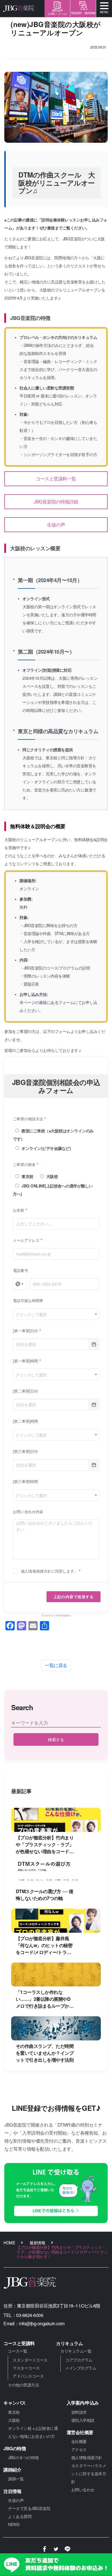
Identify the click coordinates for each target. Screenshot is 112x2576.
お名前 (19, 1210)
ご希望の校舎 (24, 1164)
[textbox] (56, 1314)
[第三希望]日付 (26, 1451)
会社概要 (79, 2441)
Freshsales (63, 1615)
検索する (56, 1739)
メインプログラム (81, 2368)
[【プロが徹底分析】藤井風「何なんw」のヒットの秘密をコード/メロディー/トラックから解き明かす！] (56, 1921)
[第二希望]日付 (26, 1391)
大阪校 (52, 1176)
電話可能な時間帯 (28, 1300)
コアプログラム (79, 2360)
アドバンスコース (28, 2376)
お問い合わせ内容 (28, 1512)
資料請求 (79, 2412)
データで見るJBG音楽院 (29, 2508)
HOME (9, 2243)
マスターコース (26, 2368)
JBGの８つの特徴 (23, 2457)
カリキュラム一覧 (76, 2351)
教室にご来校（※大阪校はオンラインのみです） (53, 1135)
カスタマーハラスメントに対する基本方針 (89, 2473)
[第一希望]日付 (26, 1331)
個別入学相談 (83, 2420)
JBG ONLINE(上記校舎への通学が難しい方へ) (53, 1190)
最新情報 (37, 2243)
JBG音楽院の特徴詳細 (56, 502)
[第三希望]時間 (26, 1481)
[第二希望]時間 (26, 1421)
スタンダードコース (30, 2360)
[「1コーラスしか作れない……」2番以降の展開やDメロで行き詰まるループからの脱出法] (56, 1975)
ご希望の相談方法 (28, 1119)
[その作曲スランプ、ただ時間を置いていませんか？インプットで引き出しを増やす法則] (56, 2028)
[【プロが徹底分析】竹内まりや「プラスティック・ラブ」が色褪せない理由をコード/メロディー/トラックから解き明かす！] (56, 1820)
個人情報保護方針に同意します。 (49, 1571)
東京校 (27, 1176)
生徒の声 (56, 525)
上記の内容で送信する (74, 1597)
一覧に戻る (56, 1665)
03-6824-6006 (30, 2315)
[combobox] (56, 1314)
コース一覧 (18, 2351)
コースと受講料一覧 (56, 479)
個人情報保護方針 (87, 2457)
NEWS (14, 2524)
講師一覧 (16, 2479)
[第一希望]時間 (26, 1361)
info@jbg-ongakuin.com (42, 2323)
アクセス (79, 2449)
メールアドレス (26, 1240)
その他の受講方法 (23, 2385)
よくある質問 (20, 2516)
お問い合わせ (83, 2490)
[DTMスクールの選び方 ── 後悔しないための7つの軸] (56, 1874)
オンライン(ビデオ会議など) (46, 1148)
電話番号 (21, 1270)
